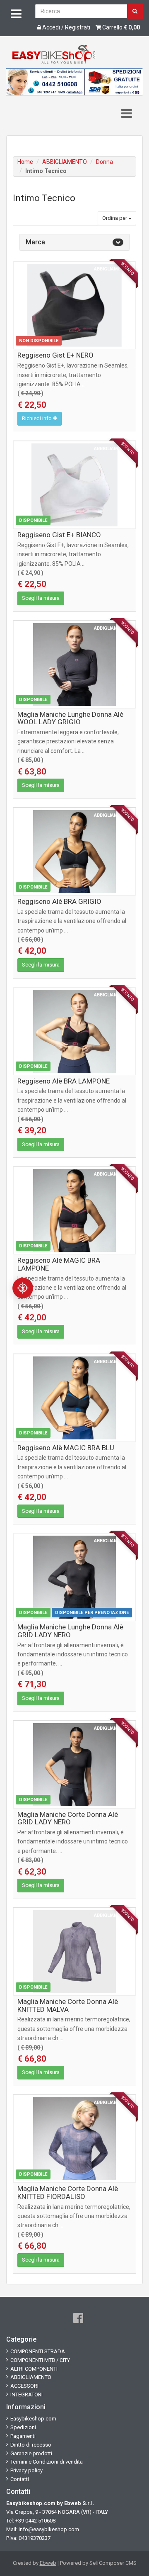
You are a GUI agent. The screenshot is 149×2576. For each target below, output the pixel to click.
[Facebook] (78, 2318)
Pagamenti (23, 2436)
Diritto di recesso (31, 2445)
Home (25, 162)
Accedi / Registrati (66, 27)
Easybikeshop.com (33, 2419)
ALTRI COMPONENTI (34, 2369)
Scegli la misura (41, 598)
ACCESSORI (24, 2386)
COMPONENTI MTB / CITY (40, 2360)
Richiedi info (37, 418)
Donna (105, 162)
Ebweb (48, 2563)
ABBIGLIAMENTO (65, 162)
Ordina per (115, 218)
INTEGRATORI (26, 2395)
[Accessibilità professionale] (23, 1288)
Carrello (120, 27)
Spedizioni (23, 2427)
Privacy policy (26, 2470)
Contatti (20, 2479)
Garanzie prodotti (31, 2453)
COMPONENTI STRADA (38, 2351)
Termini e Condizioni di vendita (47, 2462)
